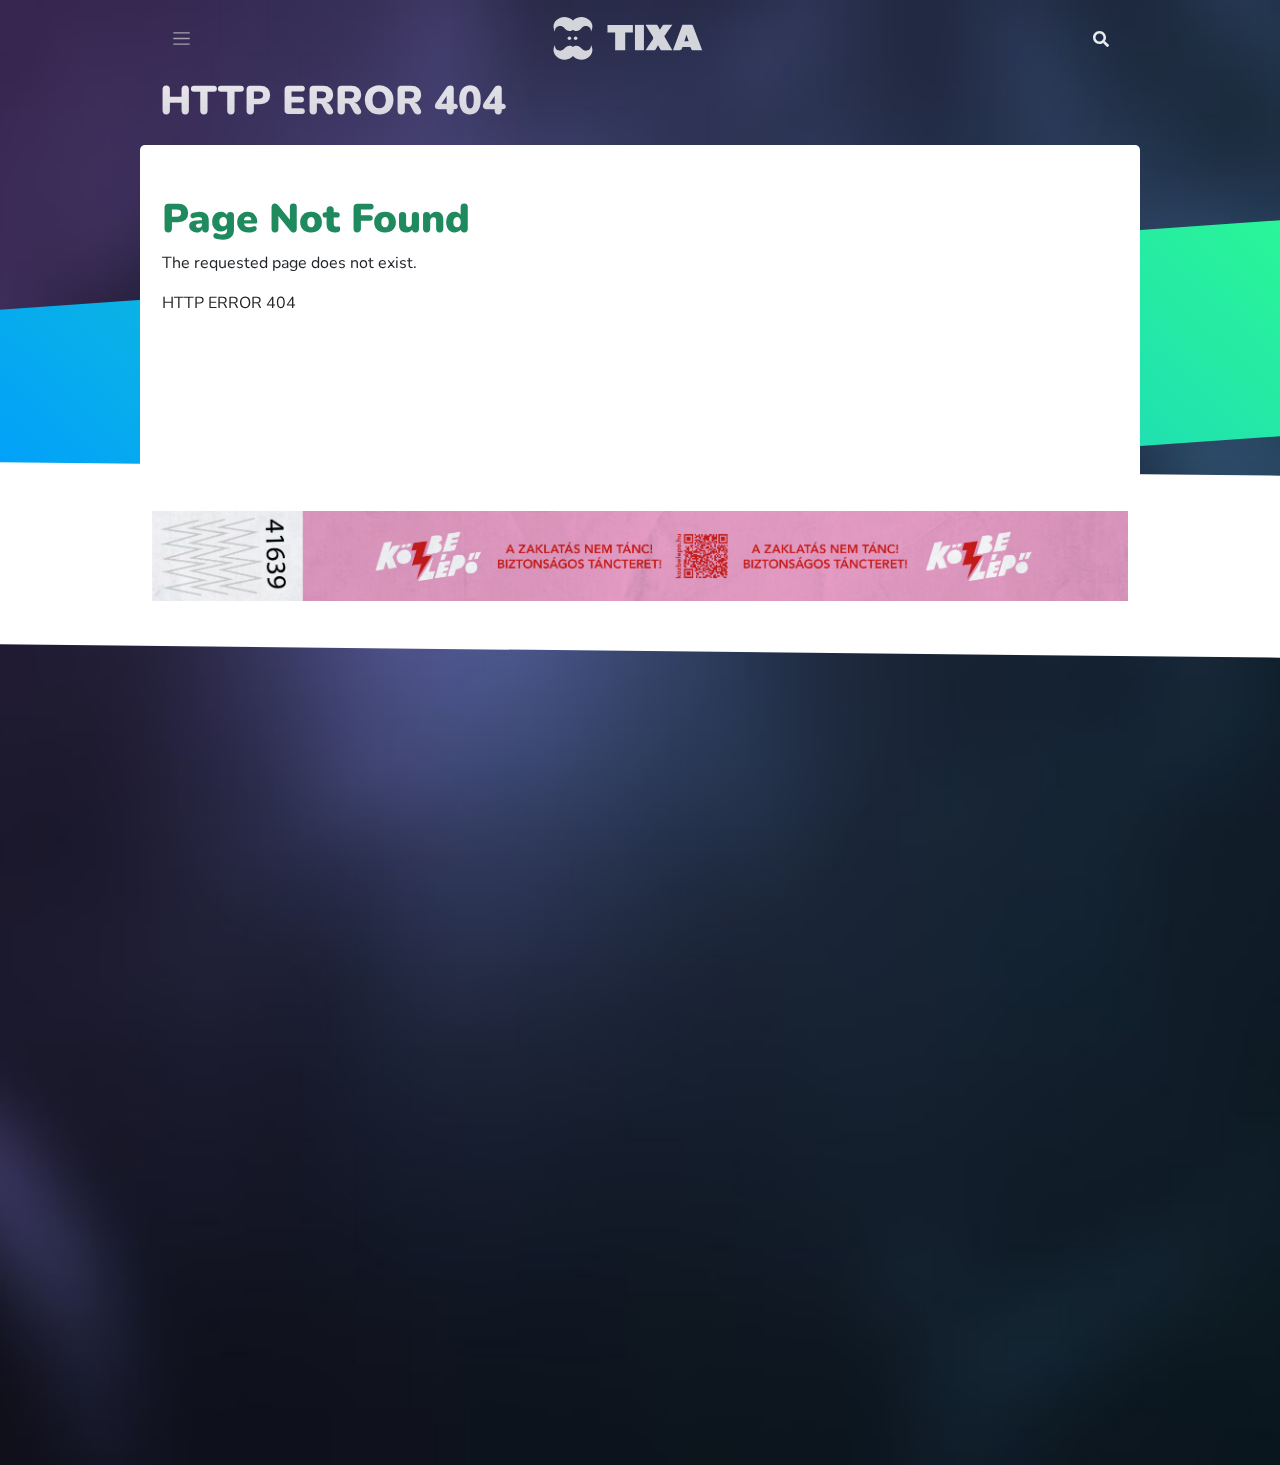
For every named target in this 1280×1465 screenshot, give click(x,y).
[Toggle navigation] (181, 39)
